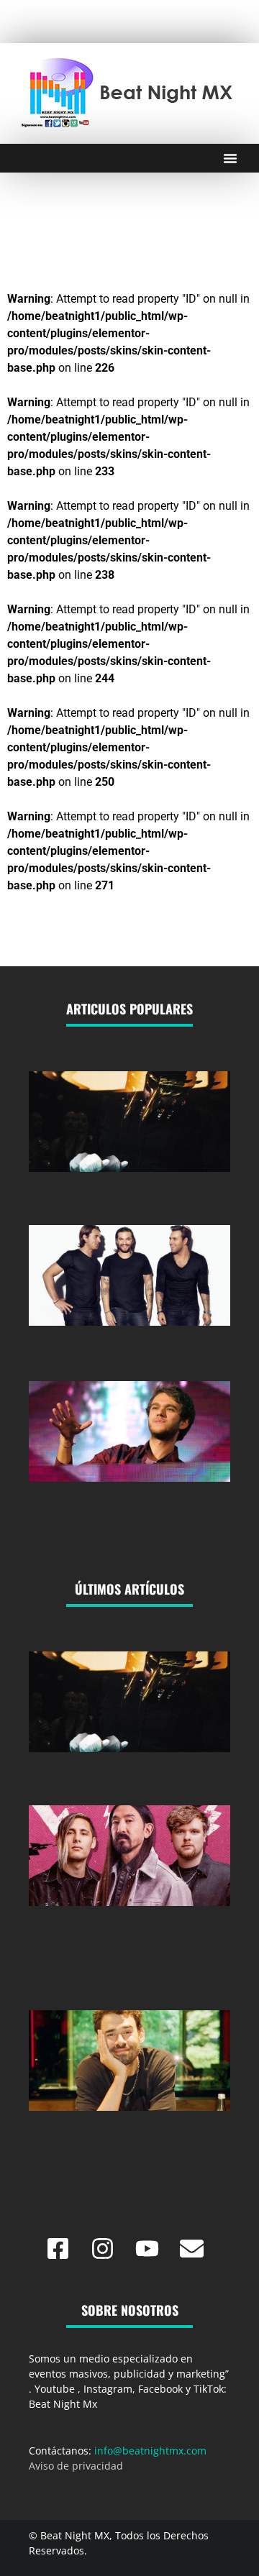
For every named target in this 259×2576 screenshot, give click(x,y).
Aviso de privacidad (76, 2466)
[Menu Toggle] (230, 158)
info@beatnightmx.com (150, 2451)
